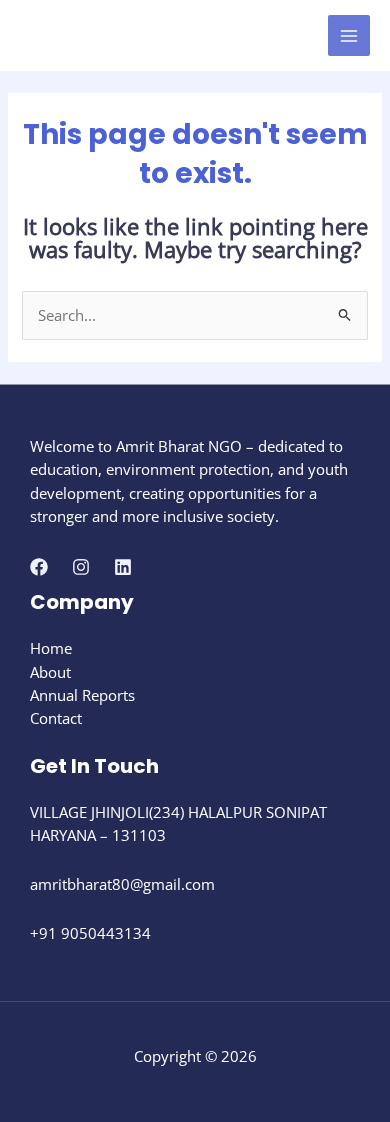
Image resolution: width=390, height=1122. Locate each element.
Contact (56, 718)
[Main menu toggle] (349, 36)
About (50, 672)
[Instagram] (81, 567)
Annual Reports (82, 695)
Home (51, 648)
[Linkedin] (123, 567)
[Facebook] (39, 567)
